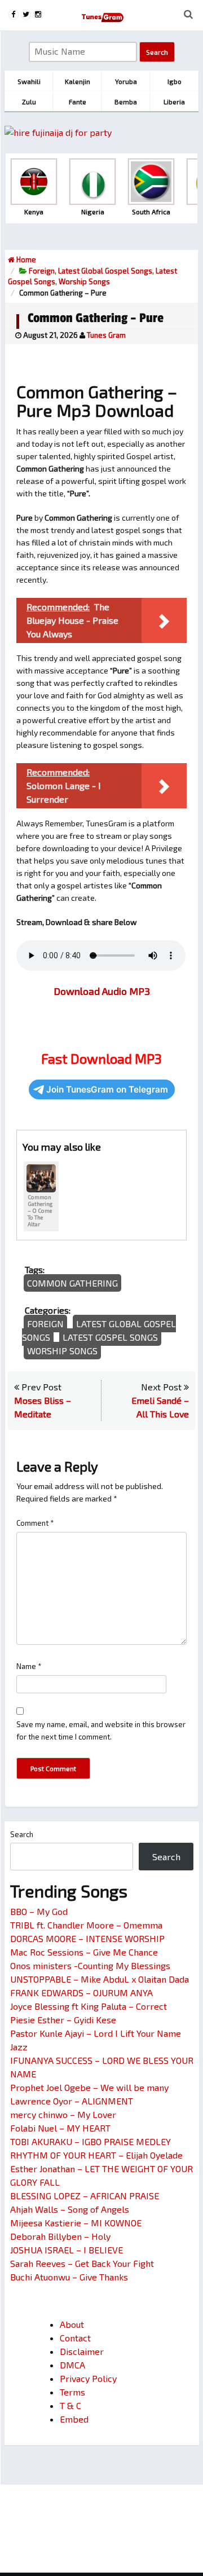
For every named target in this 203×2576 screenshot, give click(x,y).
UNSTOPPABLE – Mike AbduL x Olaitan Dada (100, 1979)
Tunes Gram (106, 335)
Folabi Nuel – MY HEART (60, 2128)
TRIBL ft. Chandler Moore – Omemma (86, 1925)
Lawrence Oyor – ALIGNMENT (72, 2101)
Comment (35, 1523)
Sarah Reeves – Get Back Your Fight (82, 2263)
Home (25, 259)
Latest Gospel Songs (110, 1337)
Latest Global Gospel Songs (105, 271)
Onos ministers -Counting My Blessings (90, 1965)
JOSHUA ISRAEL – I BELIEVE (67, 2250)
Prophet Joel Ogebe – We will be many (89, 2087)
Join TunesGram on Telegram (107, 1089)
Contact (75, 2338)
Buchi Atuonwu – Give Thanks (69, 2277)
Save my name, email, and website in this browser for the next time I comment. (101, 1730)
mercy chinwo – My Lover (63, 2114)
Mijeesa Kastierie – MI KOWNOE (76, 2223)
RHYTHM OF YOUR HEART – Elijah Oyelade (96, 2155)
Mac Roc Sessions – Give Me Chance (84, 1952)
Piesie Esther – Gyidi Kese (63, 2020)
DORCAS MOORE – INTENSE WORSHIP (87, 1938)
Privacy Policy (88, 2378)
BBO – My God (39, 1911)
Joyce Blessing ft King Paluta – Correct (89, 2006)
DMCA (72, 2365)
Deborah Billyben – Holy (60, 2236)
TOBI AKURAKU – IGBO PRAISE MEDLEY (91, 2141)
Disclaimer (82, 2351)
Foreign (42, 271)
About (72, 2324)
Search (22, 1834)
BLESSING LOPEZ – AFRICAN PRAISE (85, 2196)
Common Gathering (72, 1283)
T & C (70, 2405)
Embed (74, 2419)
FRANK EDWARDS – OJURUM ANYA (81, 1992)
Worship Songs (84, 281)
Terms (72, 2392)
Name (29, 1666)
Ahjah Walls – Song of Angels (70, 2209)
